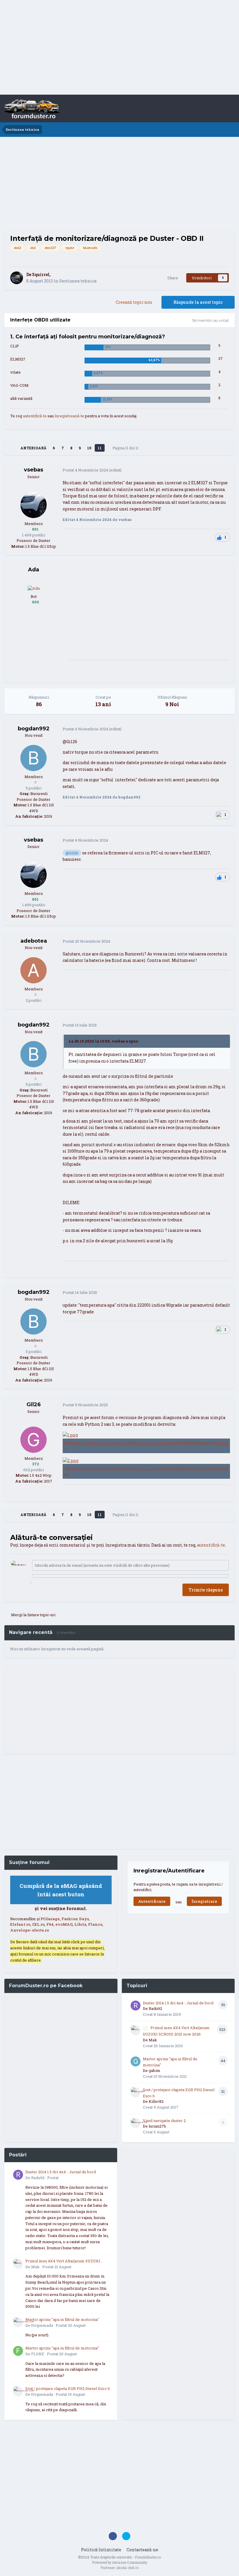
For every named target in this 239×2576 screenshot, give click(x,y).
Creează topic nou (134, 302)
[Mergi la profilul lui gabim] (136, 2061)
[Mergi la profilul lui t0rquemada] (18, 2322)
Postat (85, 470)
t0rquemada (42, 2325)
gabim (154, 2070)
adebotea (34, 941)
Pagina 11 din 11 (126, 448)
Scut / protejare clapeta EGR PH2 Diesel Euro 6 (68, 2388)
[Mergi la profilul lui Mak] (136, 2030)
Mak (153, 2040)
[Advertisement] (119, 48)
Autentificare (152, 1901)
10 (89, 448)
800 (35, 602)
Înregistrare (204, 1901)
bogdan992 (34, 729)
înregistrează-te (69, 416)
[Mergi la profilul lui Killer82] (136, 2092)
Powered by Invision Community (120, 2562)
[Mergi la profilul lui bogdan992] (34, 758)
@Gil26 (72, 853)
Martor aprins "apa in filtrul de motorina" (62, 2319)
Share (172, 278)
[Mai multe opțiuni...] (224, 470)
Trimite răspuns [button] (206, 1590)
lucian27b (157, 2126)
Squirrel (41, 274)
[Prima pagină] (12, 448)
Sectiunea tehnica (78, 281)
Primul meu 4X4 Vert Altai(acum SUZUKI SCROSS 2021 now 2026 (63, 2261)
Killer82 (156, 2101)
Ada (34, 570)
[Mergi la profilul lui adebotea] (34, 970)
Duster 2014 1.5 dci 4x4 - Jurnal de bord (178, 2003)
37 (220, 358)
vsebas (34, 470)
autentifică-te (35, 416)
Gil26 (34, 1404)
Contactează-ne (142, 2550)
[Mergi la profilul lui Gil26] (34, 1440)
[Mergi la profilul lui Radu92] (136, 2006)
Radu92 (155, 2008)
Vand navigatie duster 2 (164, 2121)
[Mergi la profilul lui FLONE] (18, 2351)
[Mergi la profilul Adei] (34, 588)
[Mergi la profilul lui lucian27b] (136, 2123)
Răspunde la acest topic (198, 302)
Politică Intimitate (101, 2550)
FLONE (38, 2354)
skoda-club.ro (128, 2568)
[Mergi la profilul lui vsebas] (34, 505)
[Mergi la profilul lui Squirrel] (17, 278)
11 (100, 448)
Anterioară (33, 448)
